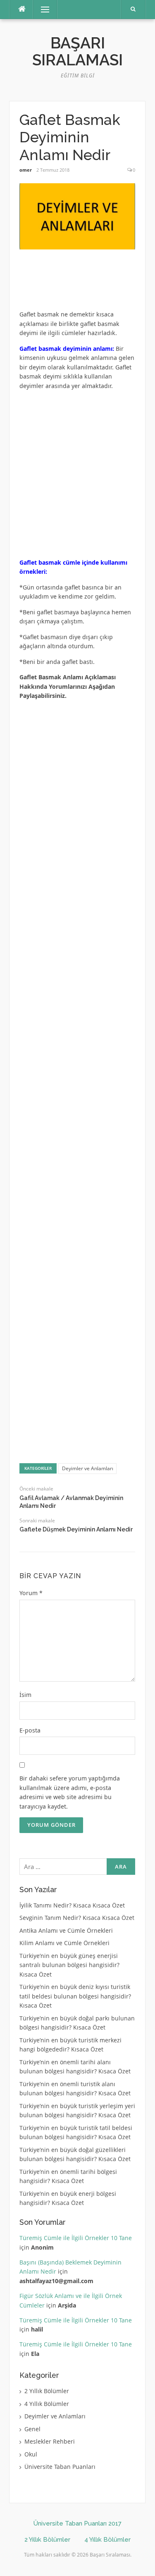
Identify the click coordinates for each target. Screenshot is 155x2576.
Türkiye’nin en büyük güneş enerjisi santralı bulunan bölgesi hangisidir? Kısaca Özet (69, 1965)
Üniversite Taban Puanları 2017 (77, 2523)
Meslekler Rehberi (50, 2441)
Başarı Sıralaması (77, 52)
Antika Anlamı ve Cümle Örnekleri (66, 1930)
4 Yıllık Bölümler (47, 2404)
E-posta (30, 1730)
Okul (31, 2454)
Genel (32, 2429)
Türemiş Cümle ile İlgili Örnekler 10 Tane (76, 2238)
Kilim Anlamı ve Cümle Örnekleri (64, 1943)
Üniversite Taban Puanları (60, 2467)
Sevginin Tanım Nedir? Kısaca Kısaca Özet (77, 1918)
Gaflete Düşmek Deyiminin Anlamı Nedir (76, 1529)
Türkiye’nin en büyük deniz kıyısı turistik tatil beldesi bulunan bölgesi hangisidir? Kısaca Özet (75, 1996)
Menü (42, 9)
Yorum (31, 1593)
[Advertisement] (86, 283)
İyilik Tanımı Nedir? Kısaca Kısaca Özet (72, 1905)
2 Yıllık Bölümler (47, 2391)
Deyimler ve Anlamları (88, 1468)
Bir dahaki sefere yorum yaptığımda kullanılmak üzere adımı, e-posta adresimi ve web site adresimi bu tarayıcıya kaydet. (70, 1792)
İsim (25, 1695)
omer (26, 170)
